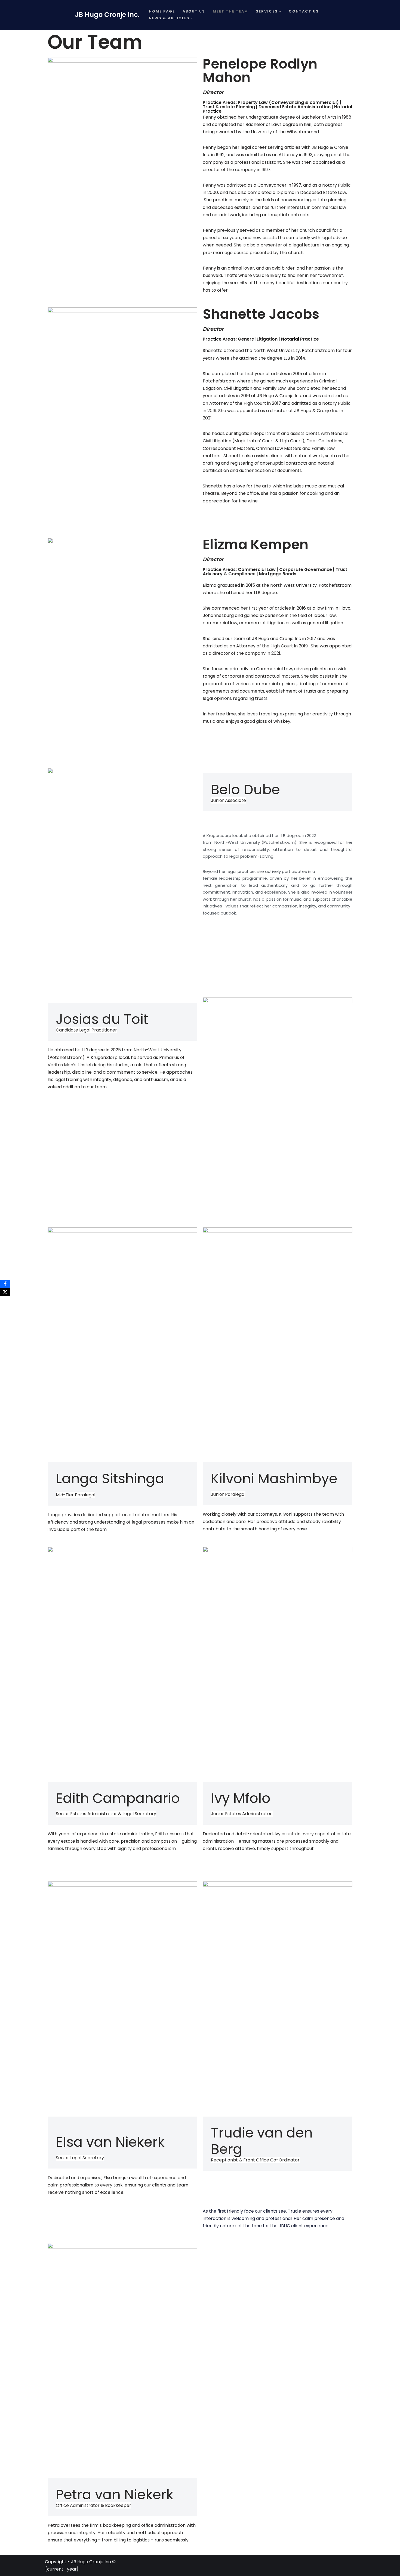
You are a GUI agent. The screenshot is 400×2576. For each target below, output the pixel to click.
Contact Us (304, 11)
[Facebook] (5, 1284)
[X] (5, 1292)
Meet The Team (230, 11)
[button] (280, 12)
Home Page (162, 11)
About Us (194, 11)
